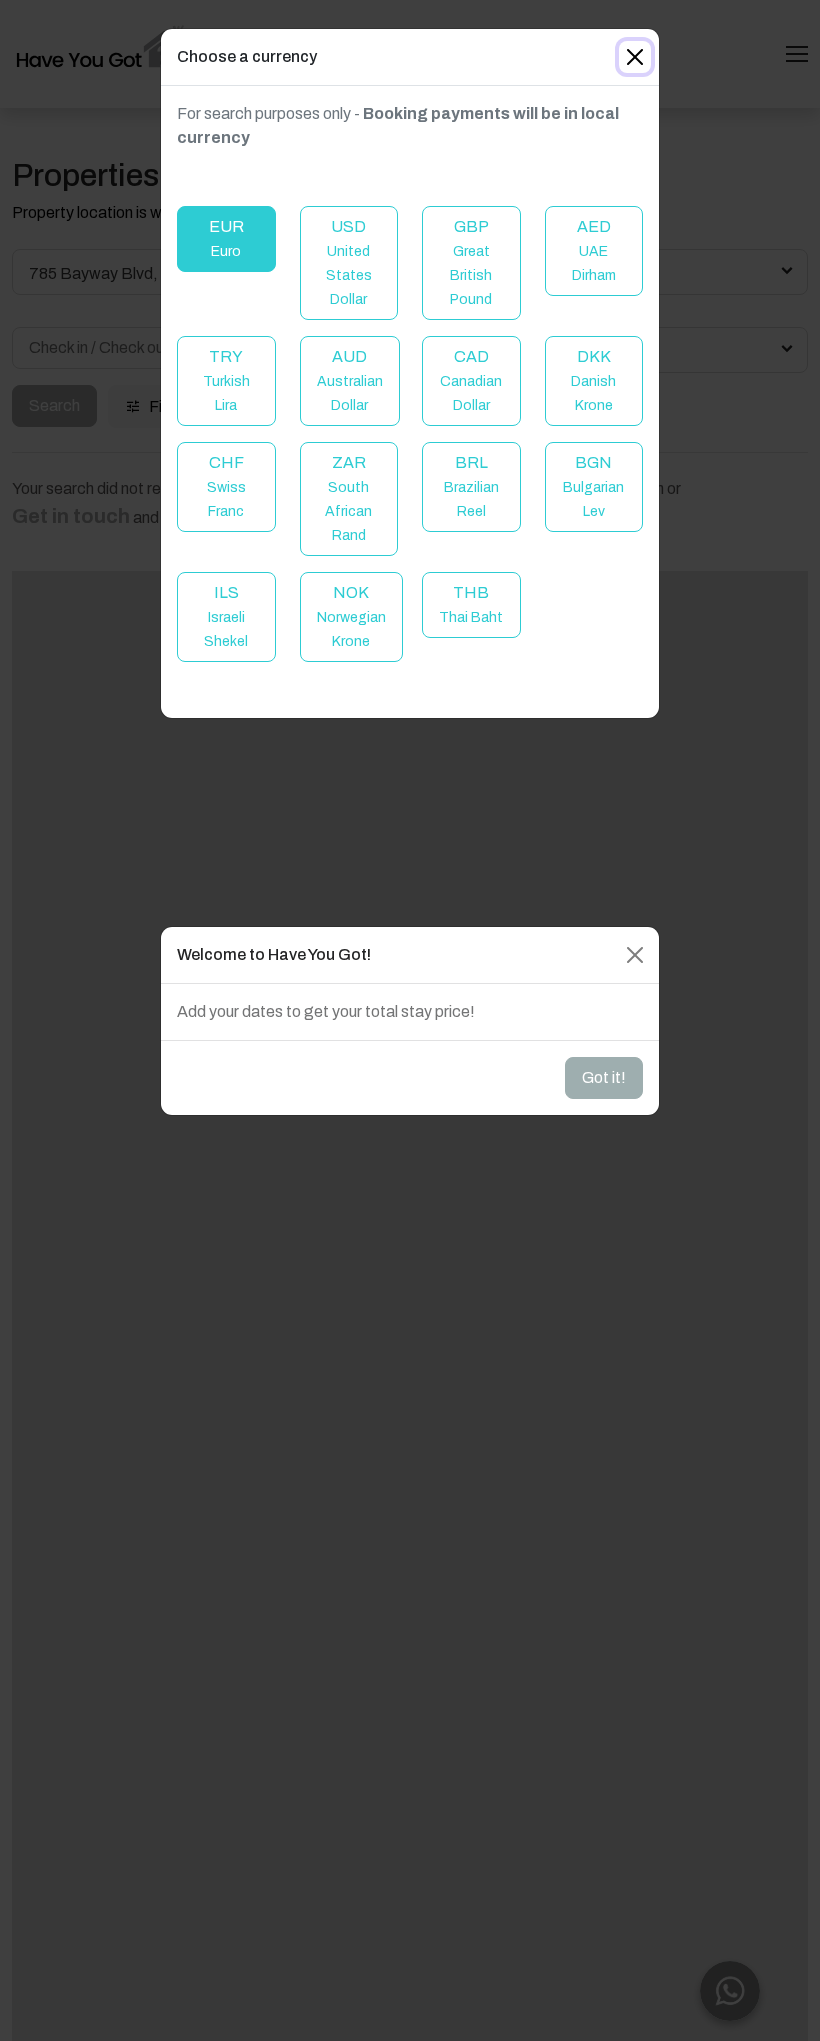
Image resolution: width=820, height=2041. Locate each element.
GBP (471, 262)
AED (594, 250)
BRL (471, 486)
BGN (593, 486)
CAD (471, 380)
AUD (350, 380)
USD (349, 262)
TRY (226, 380)
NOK (351, 616)
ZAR (348, 498)
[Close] (635, 57)
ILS (226, 616)
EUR (226, 238)
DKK (593, 380)
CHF (226, 486)
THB (471, 604)
